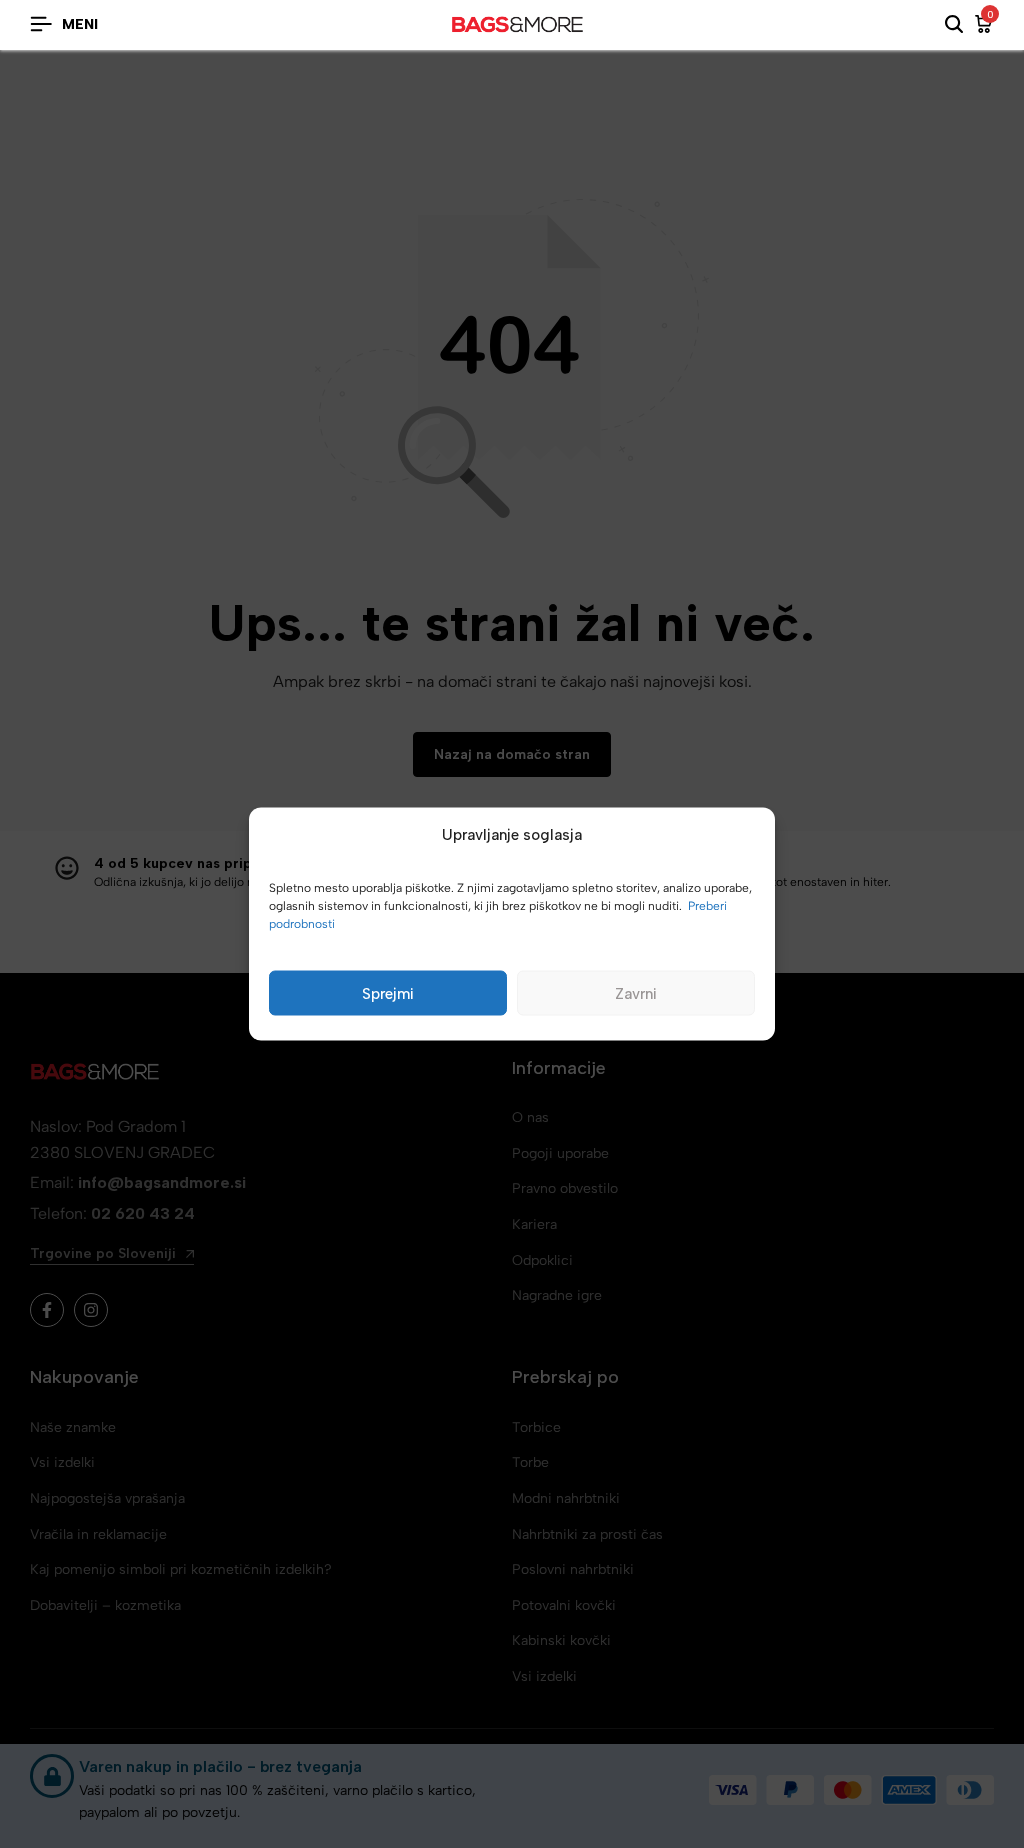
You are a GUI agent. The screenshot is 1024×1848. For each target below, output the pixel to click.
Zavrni (636, 993)
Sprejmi (388, 993)
